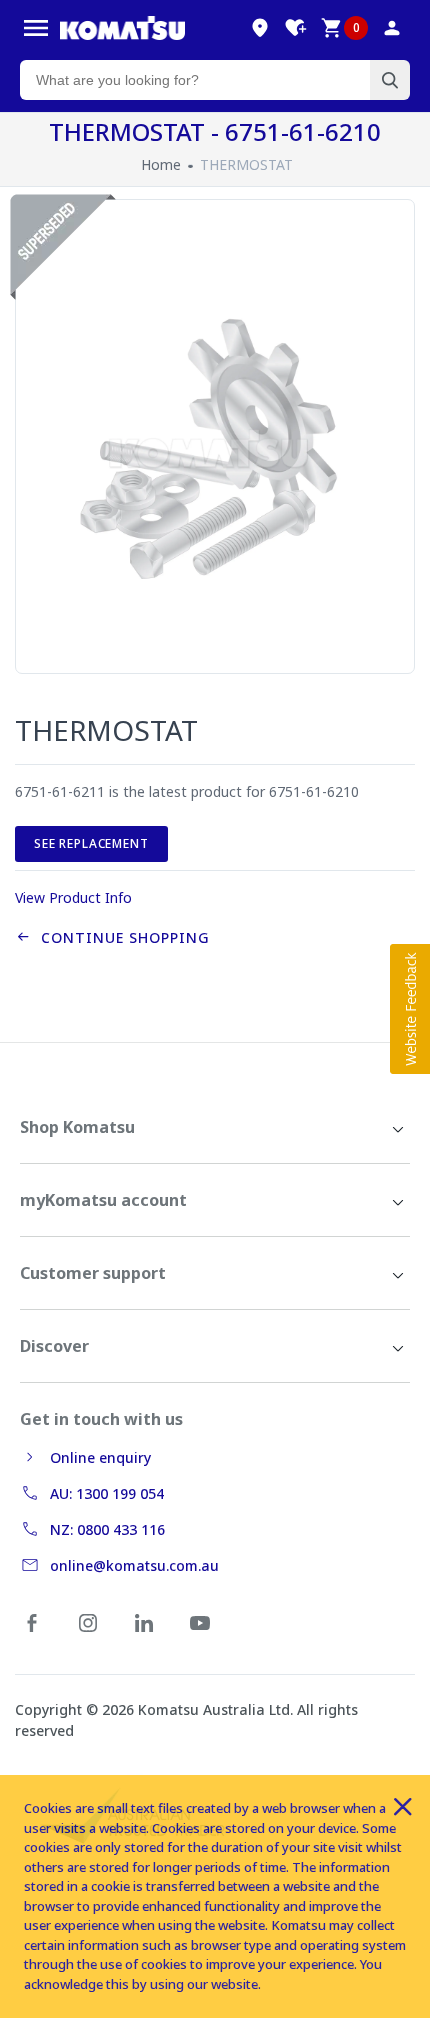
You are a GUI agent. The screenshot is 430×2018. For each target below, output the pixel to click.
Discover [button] (54, 1346)
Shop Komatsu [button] (77, 1127)
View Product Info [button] (73, 897)
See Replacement (91, 843)
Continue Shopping (120, 937)
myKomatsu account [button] (103, 1200)
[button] (410, 1009)
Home (161, 164)
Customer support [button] (93, 1273)
